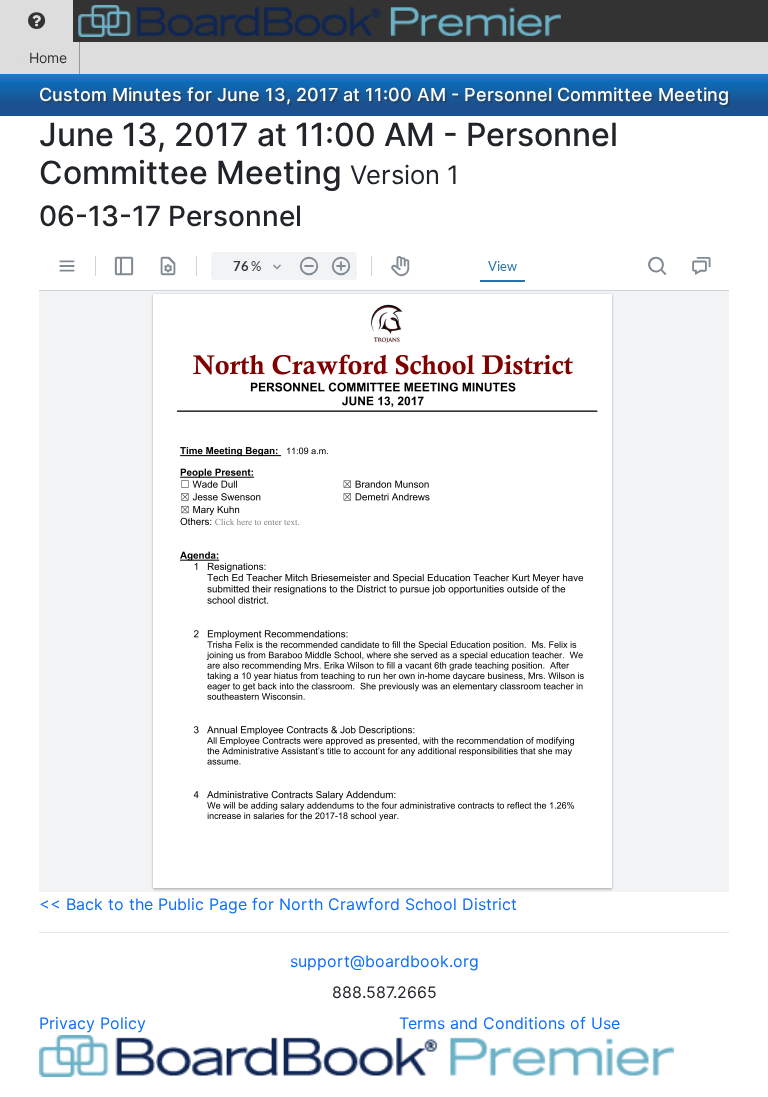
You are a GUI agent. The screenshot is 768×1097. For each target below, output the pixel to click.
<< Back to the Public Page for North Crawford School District (278, 904)
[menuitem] (36, 21)
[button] (36, 21)
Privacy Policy (92, 1023)
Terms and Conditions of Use (509, 1023)
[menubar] (285, 21)
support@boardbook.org (384, 961)
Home (48, 57)
